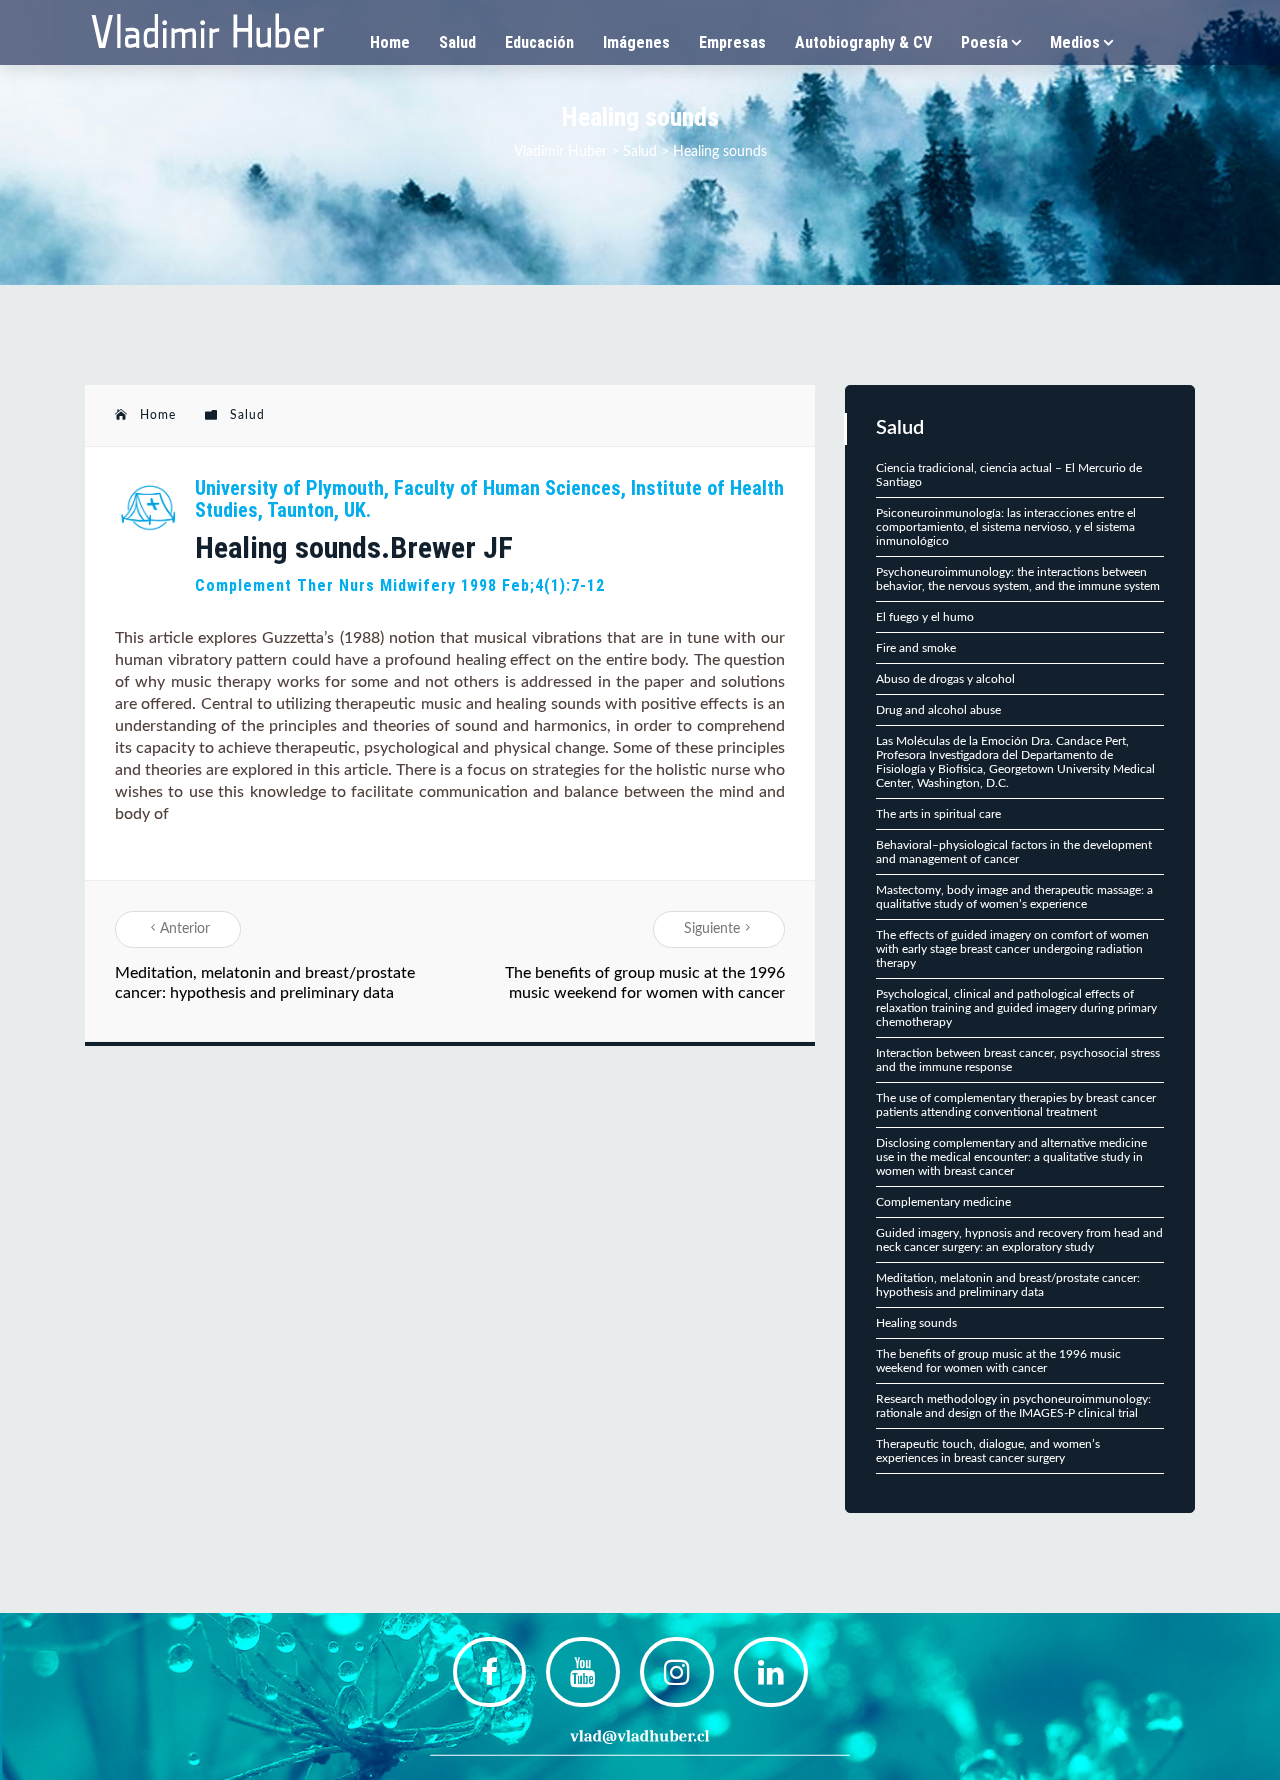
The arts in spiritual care (938, 814)
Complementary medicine (943, 1202)
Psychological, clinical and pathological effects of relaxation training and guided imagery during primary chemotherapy (1016, 1008)
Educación (539, 42)
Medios (1075, 42)
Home (390, 42)
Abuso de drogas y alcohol (945, 679)
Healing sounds (916, 1323)
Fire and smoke (916, 648)
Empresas (732, 42)
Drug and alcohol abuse (938, 710)
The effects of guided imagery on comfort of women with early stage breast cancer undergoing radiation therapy (1012, 949)
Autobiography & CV (863, 42)
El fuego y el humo (925, 617)
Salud (457, 42)
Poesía (984, 42)
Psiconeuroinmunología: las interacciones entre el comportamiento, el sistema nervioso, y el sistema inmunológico (1006, 527)
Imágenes (636, 42)
